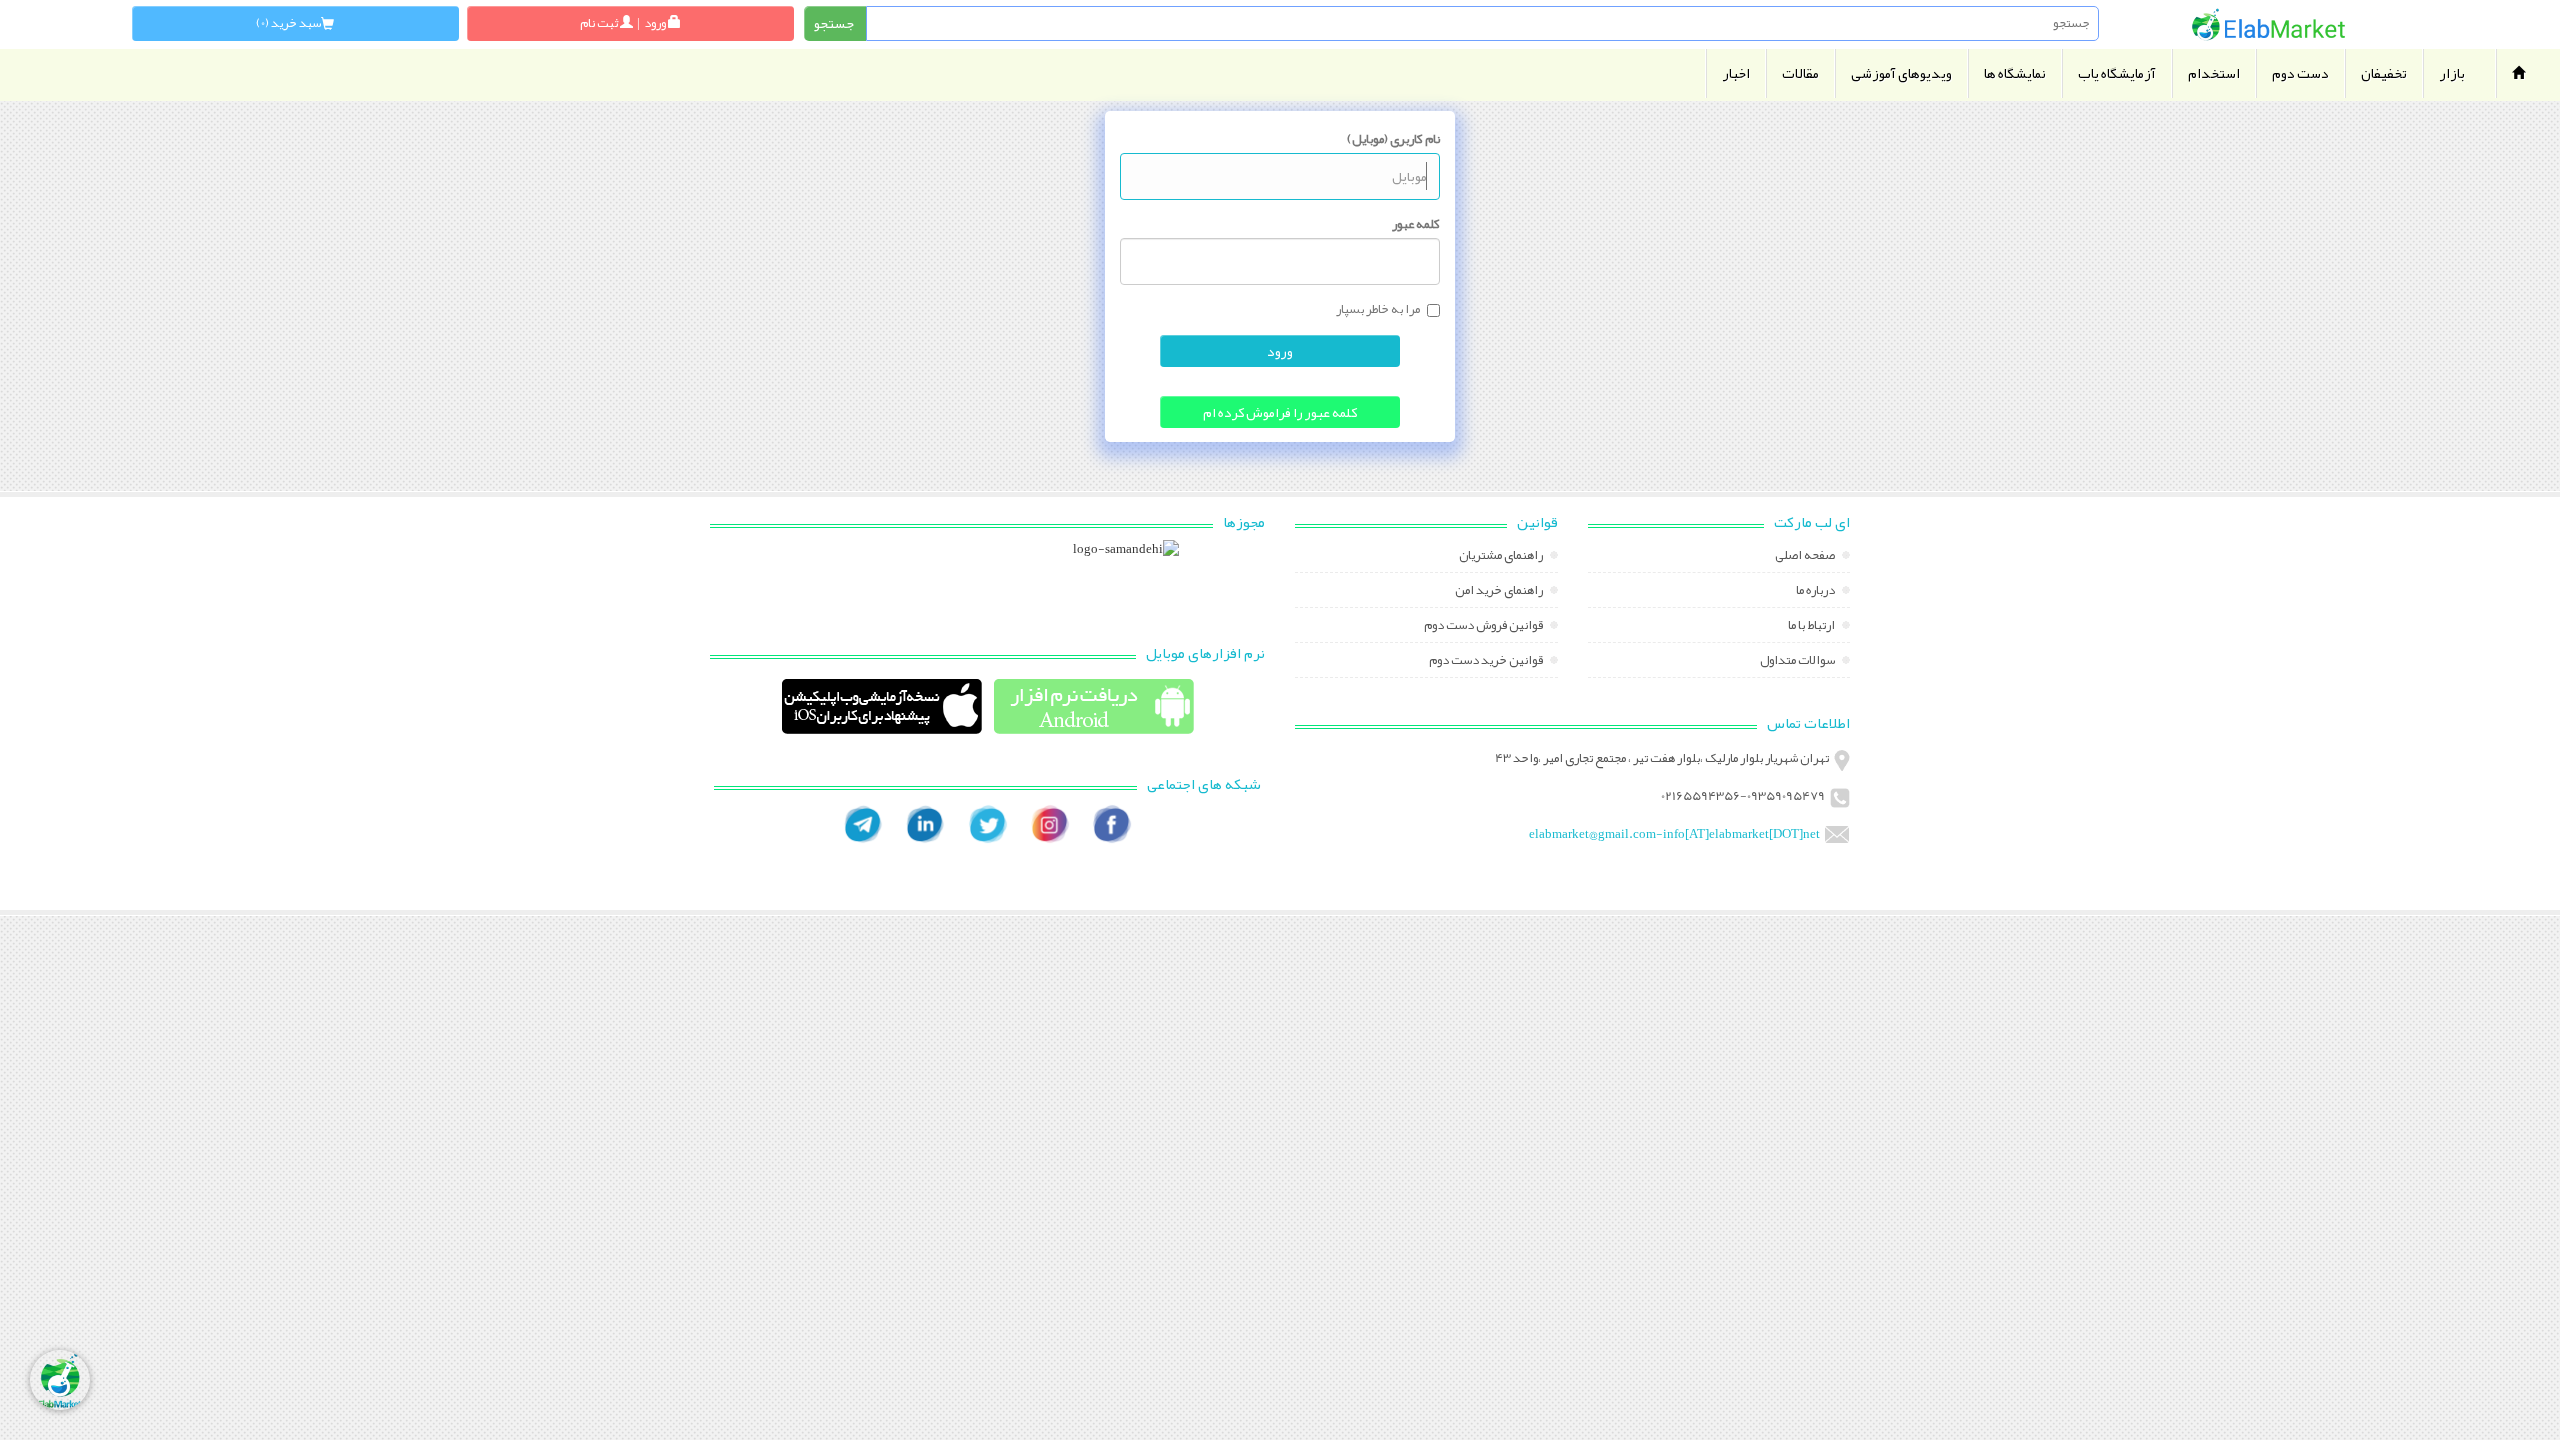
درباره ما (1816, 592)
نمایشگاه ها (2015, 73)
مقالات (1800, 73)
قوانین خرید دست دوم (1487, 662)
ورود (1280, 351)
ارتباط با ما (1812, 627)
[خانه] (2268, 24)
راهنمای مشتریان (1502, 557)
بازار (2452, 73)
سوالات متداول (1798, 662)
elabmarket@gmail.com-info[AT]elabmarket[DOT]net (1674, 834)
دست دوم (2300, 73)
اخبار (1736, 73)
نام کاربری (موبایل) (1393, 139)
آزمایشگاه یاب (2117, 73)
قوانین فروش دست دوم (1484, 627)
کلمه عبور (1416, 224)
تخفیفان (2384, 73)
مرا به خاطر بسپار (1378, 310)
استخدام (2214, 73)
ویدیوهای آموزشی (1901, 73)
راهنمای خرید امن (1500, 592)
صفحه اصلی (1806, 557)
